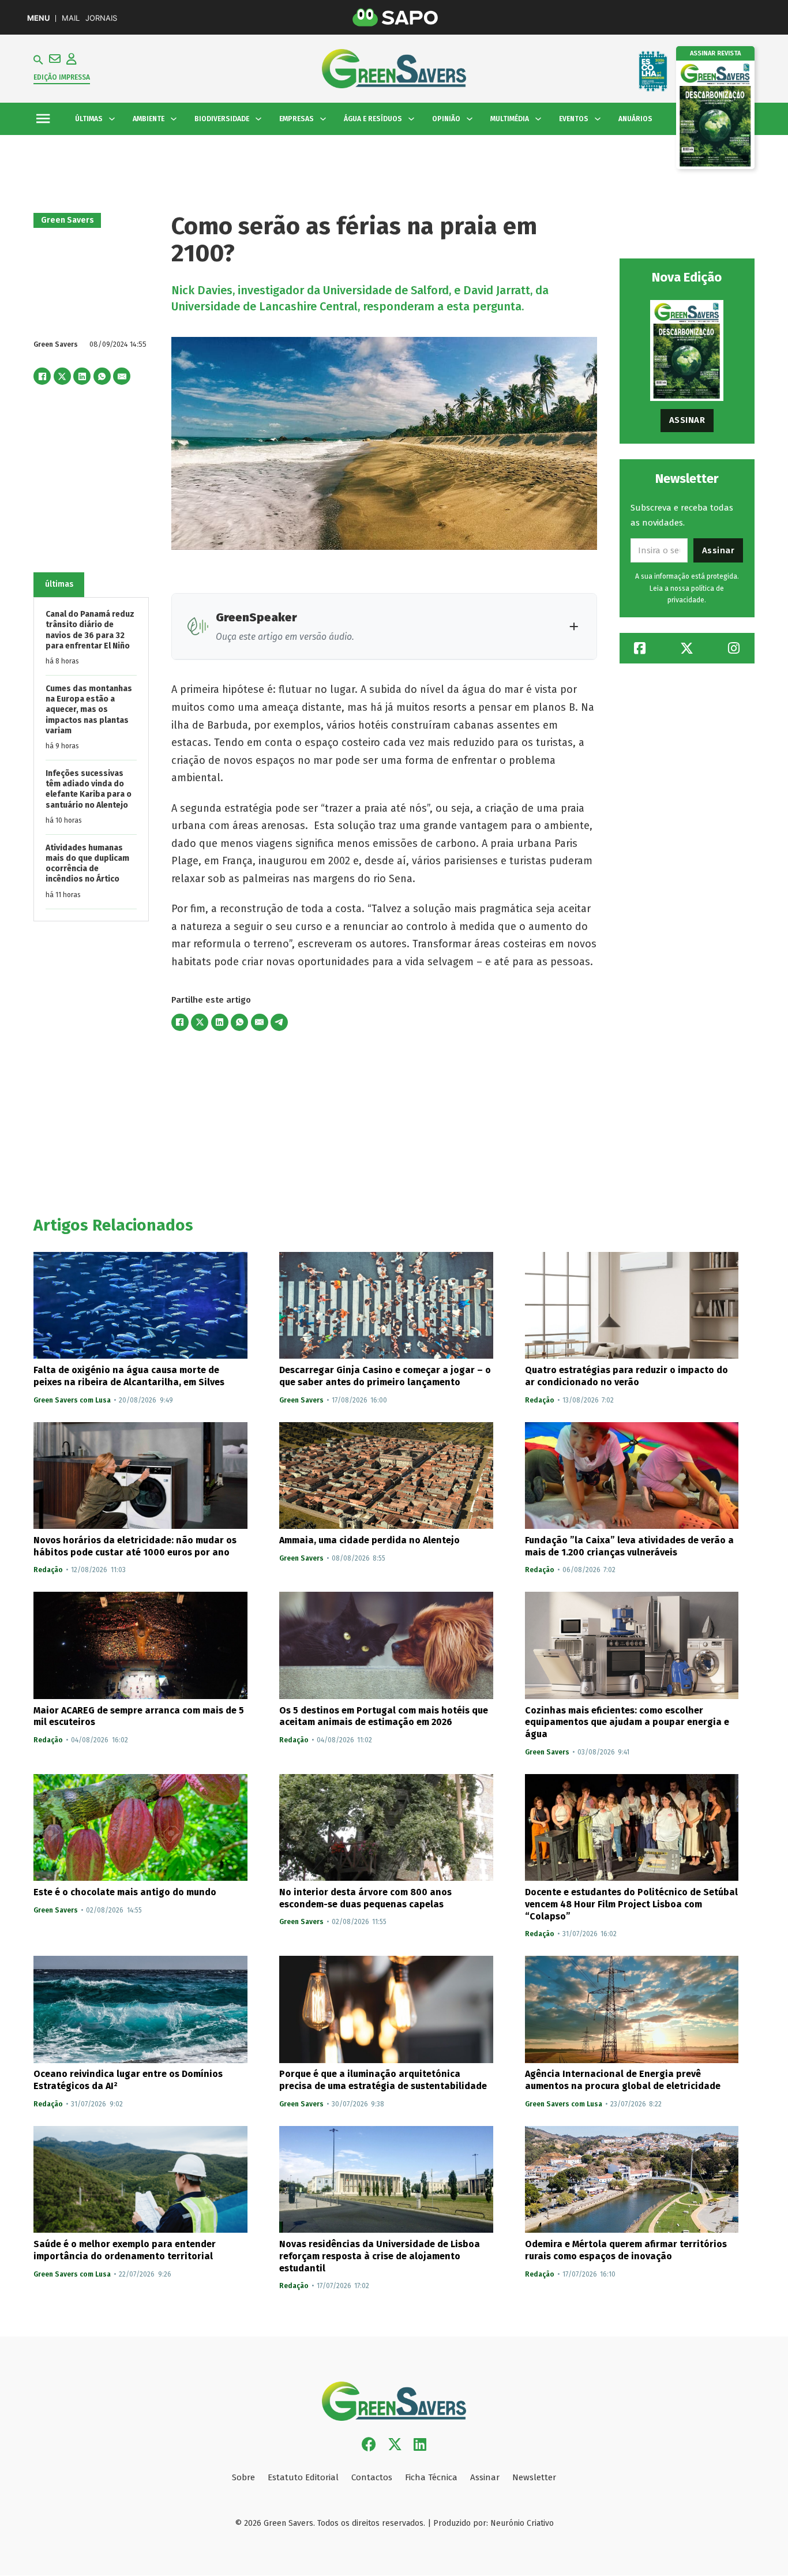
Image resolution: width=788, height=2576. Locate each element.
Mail (71, 18)
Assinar (687, 420)
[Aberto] (43, 119)
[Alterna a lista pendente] (112, 119)
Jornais (101, 18)
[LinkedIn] (82, 376)
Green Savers (67, 220)
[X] (62, 376)
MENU (38, 18)
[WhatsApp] (102, 376)
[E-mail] (122, 376)
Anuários (635, 119)
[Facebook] (42, 376)
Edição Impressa (62, 77)
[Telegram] (279, 1022)
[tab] (59, 585)
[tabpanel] (91, 760)
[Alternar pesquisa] (38, 60)
